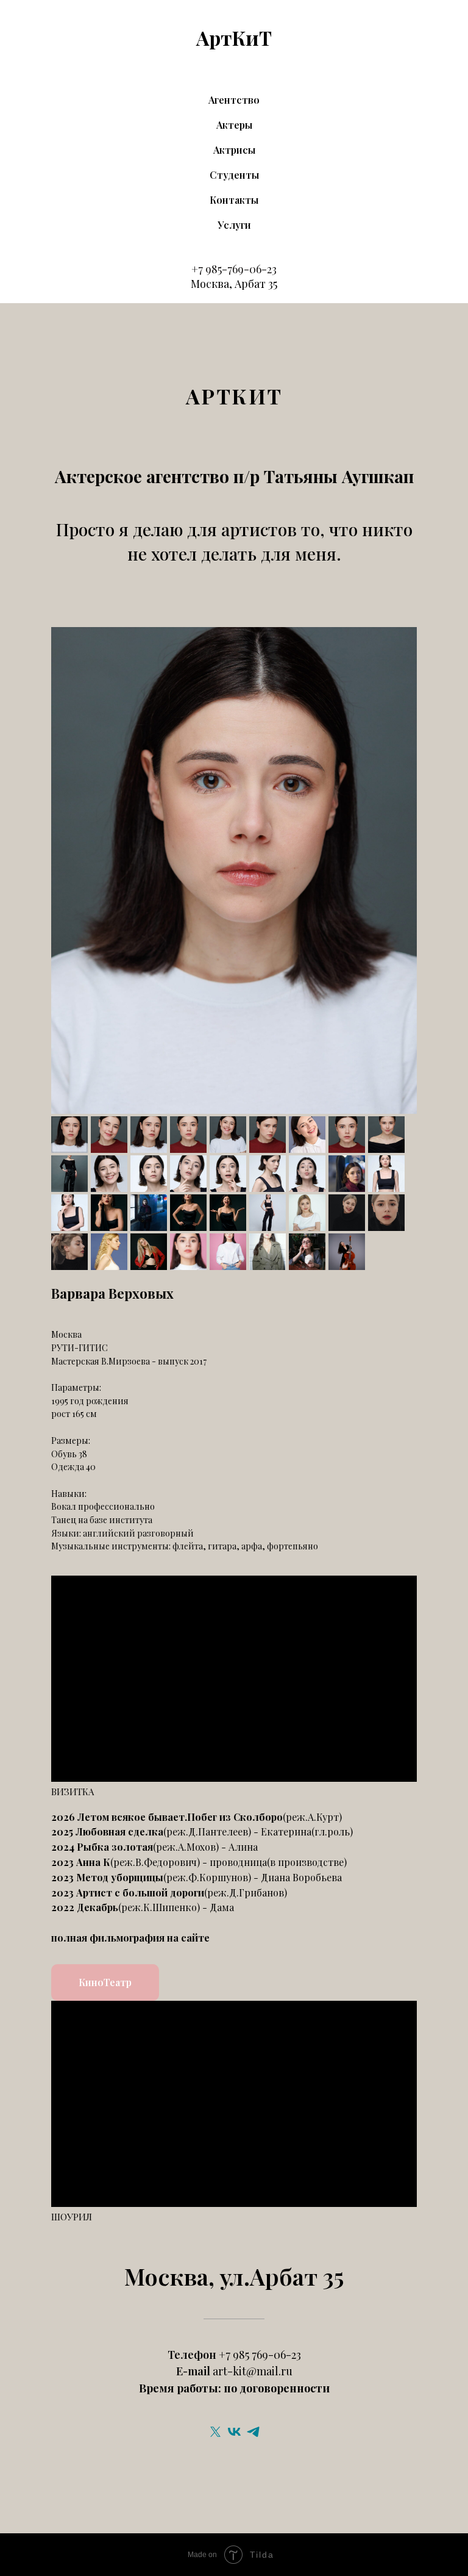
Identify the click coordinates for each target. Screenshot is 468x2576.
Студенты (234, 175)
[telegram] (253, 2432)
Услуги (234, 225)
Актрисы (234, 150)
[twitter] (215, 2432)
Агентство (234, 100)
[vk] (234, 2432)
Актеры (234, 125)
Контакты (234, 200)
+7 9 (201, 269)
